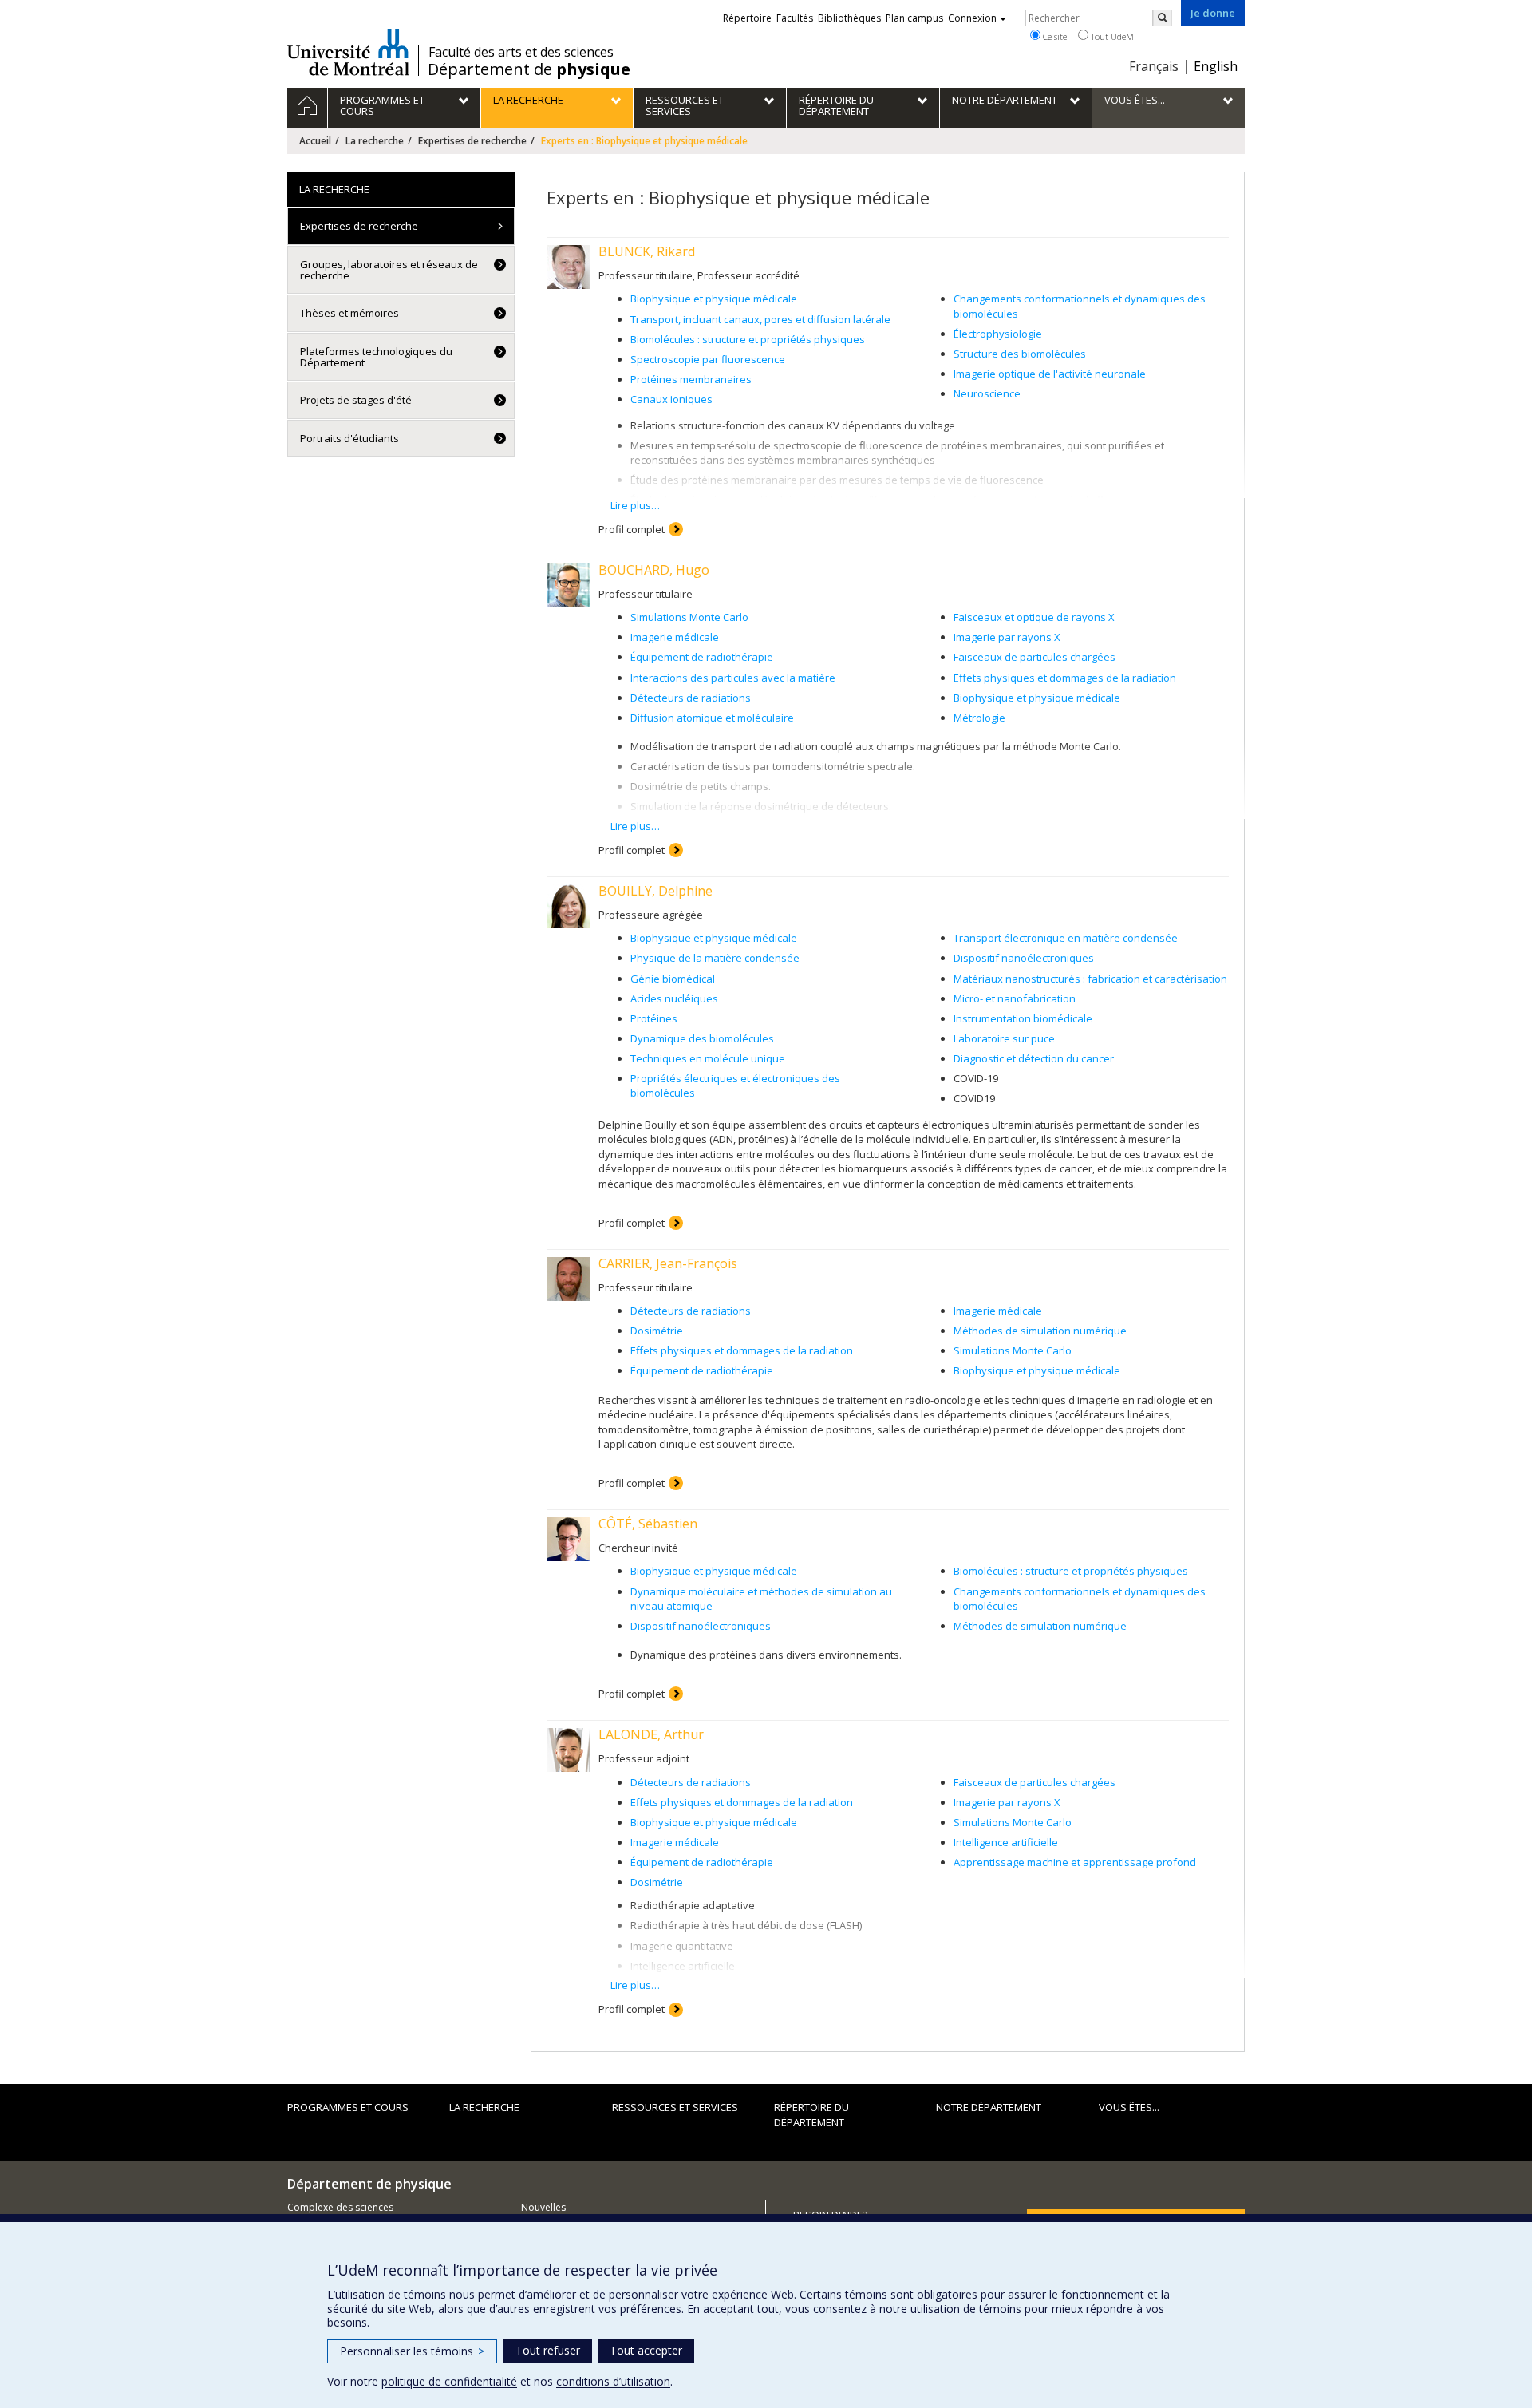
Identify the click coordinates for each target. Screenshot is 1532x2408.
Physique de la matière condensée (715, 958)
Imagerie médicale (675, 637)
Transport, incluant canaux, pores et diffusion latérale (760, 319)
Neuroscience (987, 393)
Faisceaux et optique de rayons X (1034, 617)
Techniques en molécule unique (708, 1058)
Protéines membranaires (691, 379)
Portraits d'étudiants (349, 438)
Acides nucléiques (674, 998)
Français (1154, 66)
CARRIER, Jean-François (668, 1263)
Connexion (972, 18)
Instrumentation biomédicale (1023, 1018)
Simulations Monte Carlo (689, 617)
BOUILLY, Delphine (655, 891)
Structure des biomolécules (1020, 354)
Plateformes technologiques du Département (376, 357)
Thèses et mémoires (349, 313)
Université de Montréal (348, 52)
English (1216, 66)
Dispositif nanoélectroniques (1024, 958)
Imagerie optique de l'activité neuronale (1050, 374)
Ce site (1054, 36)
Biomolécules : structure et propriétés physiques (748, 339)
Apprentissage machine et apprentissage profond (1075, 1862)
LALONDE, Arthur (651, 1734)
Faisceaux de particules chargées (1034, 657)
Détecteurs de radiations (691, 698)
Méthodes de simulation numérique (1040, 1331)
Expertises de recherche (472, 141)
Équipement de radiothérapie (702, 657)
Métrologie (979, 718)
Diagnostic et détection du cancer (1034, 1058)
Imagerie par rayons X (1007, 637)
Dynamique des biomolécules (702, 1038)
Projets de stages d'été (356, 400)
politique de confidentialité (449, 2381)
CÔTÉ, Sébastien (648, 1524)
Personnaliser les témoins (412, 2351)
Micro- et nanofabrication (1015, 998)
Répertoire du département (811, 2115)
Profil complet (632, 529)
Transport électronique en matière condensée (1066, 938)
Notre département (989, 2107)
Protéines (654, 1018)
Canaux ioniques (671, 399)
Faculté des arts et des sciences (521, 52)
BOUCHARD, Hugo (654, 570)
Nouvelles (543, 2207)
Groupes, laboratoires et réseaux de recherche (389, 270)
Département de (529, 69)
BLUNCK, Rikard (647, 251)
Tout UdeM (1111, 36)
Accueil (315, 141)
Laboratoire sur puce (1004, 1038)
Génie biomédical (673, 979)
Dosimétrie (657, 1331)
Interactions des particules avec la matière (733, 678)
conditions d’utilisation (613, 2381)
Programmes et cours (348, 2107)
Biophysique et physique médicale (714, 299)
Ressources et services (675, 2107)
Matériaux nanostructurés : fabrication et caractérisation (1090, 979)
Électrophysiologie (998, 334)
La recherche (375, 141)
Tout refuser (548, 2350)
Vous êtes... (1129, 2107)
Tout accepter (646, 2350)
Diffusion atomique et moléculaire (712, 718)
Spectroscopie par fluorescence (708, 359)
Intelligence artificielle (1006, 1842)
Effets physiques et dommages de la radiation (1065, 678)
